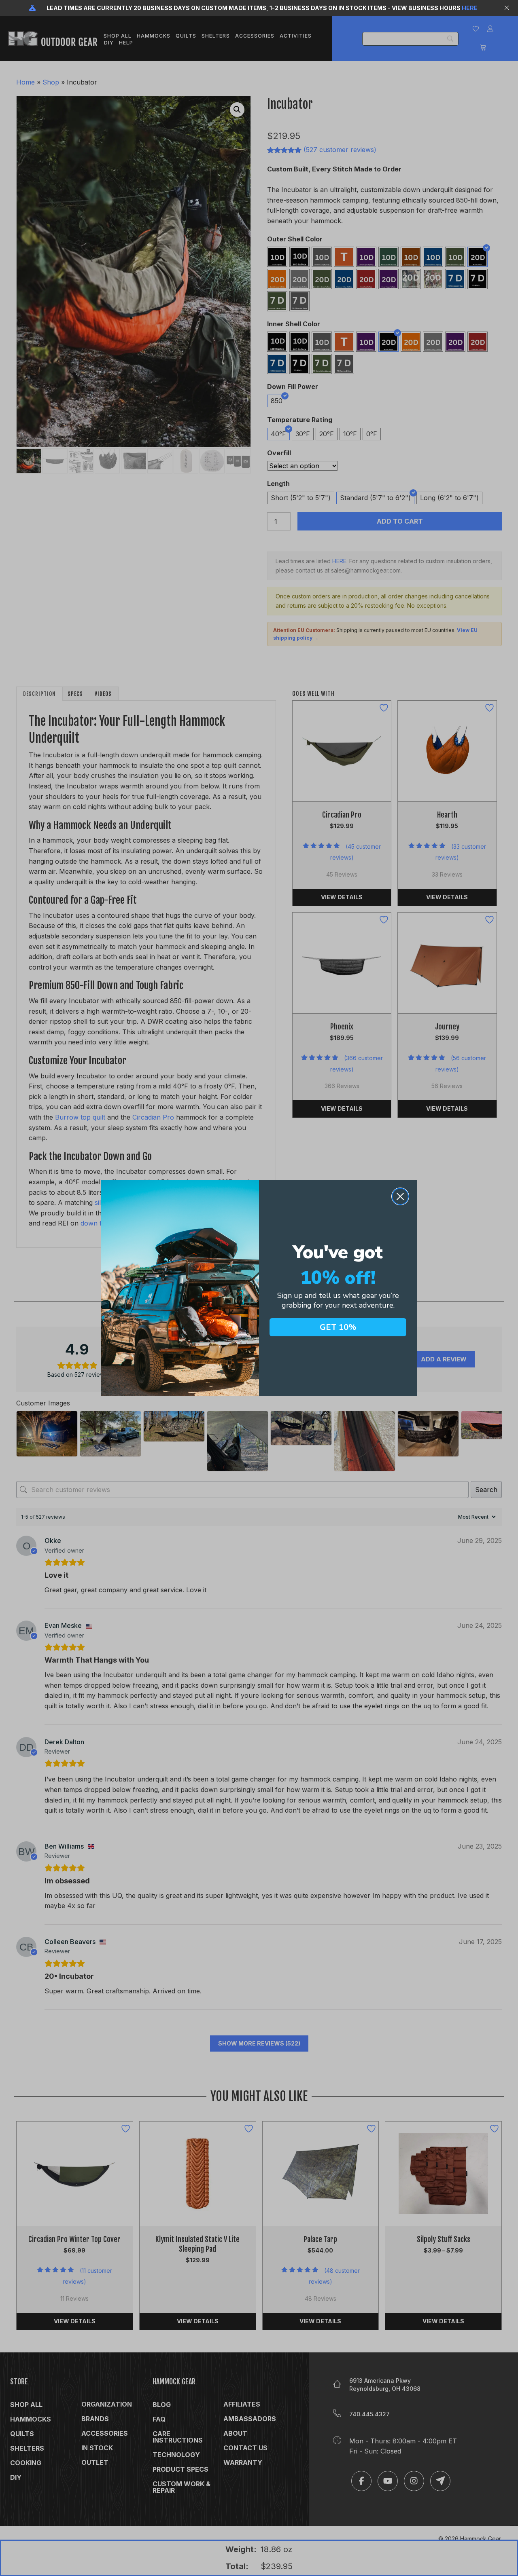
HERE (470, 8)
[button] (508, 8)
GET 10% (338, 1327)
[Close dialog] (400, 1196)
